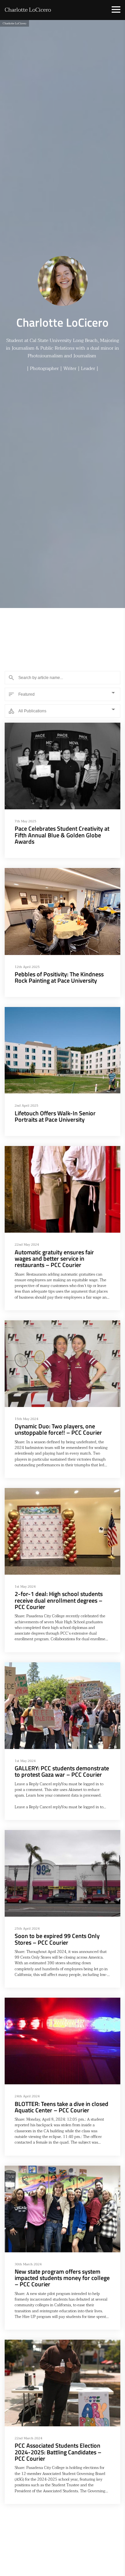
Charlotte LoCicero (28, 10)
